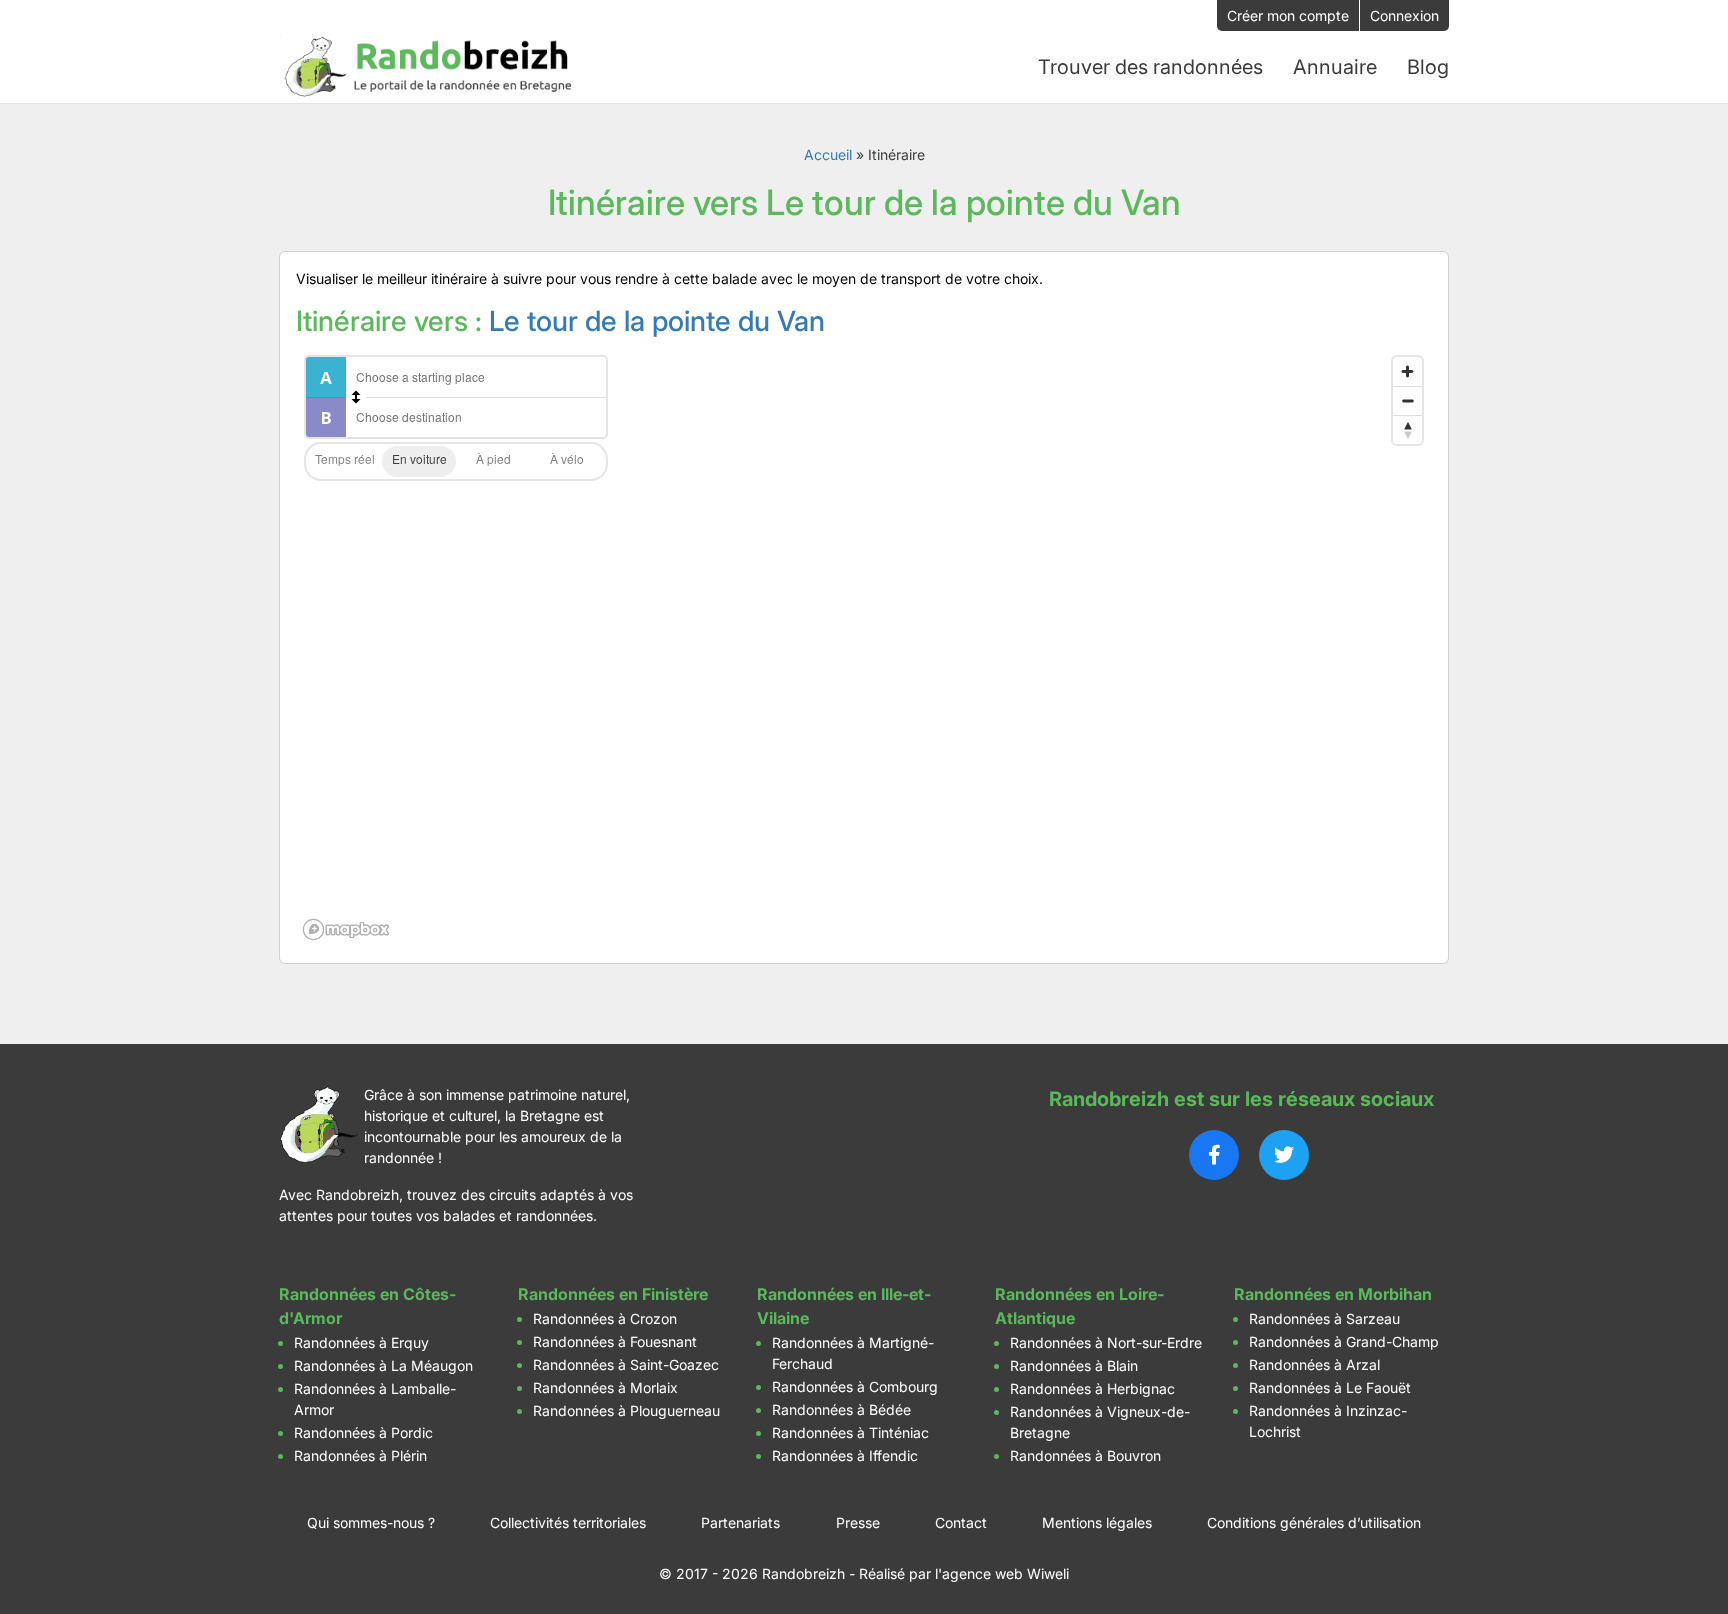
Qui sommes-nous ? (371, 1522)
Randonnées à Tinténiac (850, 1432)
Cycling (567, 461)
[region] (864, 647)
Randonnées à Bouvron (1085, 1455)
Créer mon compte (1288, 15)
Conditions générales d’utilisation (1314, 1522)
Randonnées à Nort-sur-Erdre (1106, 1342)
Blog (1428, 67)
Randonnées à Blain (1074, 1365)
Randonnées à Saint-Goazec (626, 1364)
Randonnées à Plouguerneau (626, 1410)
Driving (419, 461)
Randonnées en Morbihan (1333, 1294)
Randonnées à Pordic (363, 1432)
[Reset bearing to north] (1407, 429)
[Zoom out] (1407, 400)
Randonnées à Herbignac (1092, 1388)
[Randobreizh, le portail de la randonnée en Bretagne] (429, 67)
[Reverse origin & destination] (356, 397)
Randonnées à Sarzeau (1324, 1318)
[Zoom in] (1407, 371)
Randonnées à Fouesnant (615, 1341)
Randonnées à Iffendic (845, 1455)
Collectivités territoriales (568, 1522)
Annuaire (1335, 67)
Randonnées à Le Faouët (1330, 1387)
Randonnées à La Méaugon (383, 1365)
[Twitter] (1284, 1155)
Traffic (345, 461)
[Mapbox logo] (346, 929)
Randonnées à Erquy (361, 1342)
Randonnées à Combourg (855, 1386)
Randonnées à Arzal (1314, 1364)
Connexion (1404, 15)
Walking (493, 461)
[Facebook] (1214, 1155)
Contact (961, 1522)
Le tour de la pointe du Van (657, 321)
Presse (858, 1522)
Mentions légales (1097, 1522)
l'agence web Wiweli (1002, 1573)
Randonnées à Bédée (841, 1409)
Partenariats (740, 1522)
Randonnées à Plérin (360, 1455)
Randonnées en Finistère (613, 1294)
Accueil (828, 154)
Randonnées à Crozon (605, 1318)
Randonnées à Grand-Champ (1344, 1341)
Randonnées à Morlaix (605, 1387)
